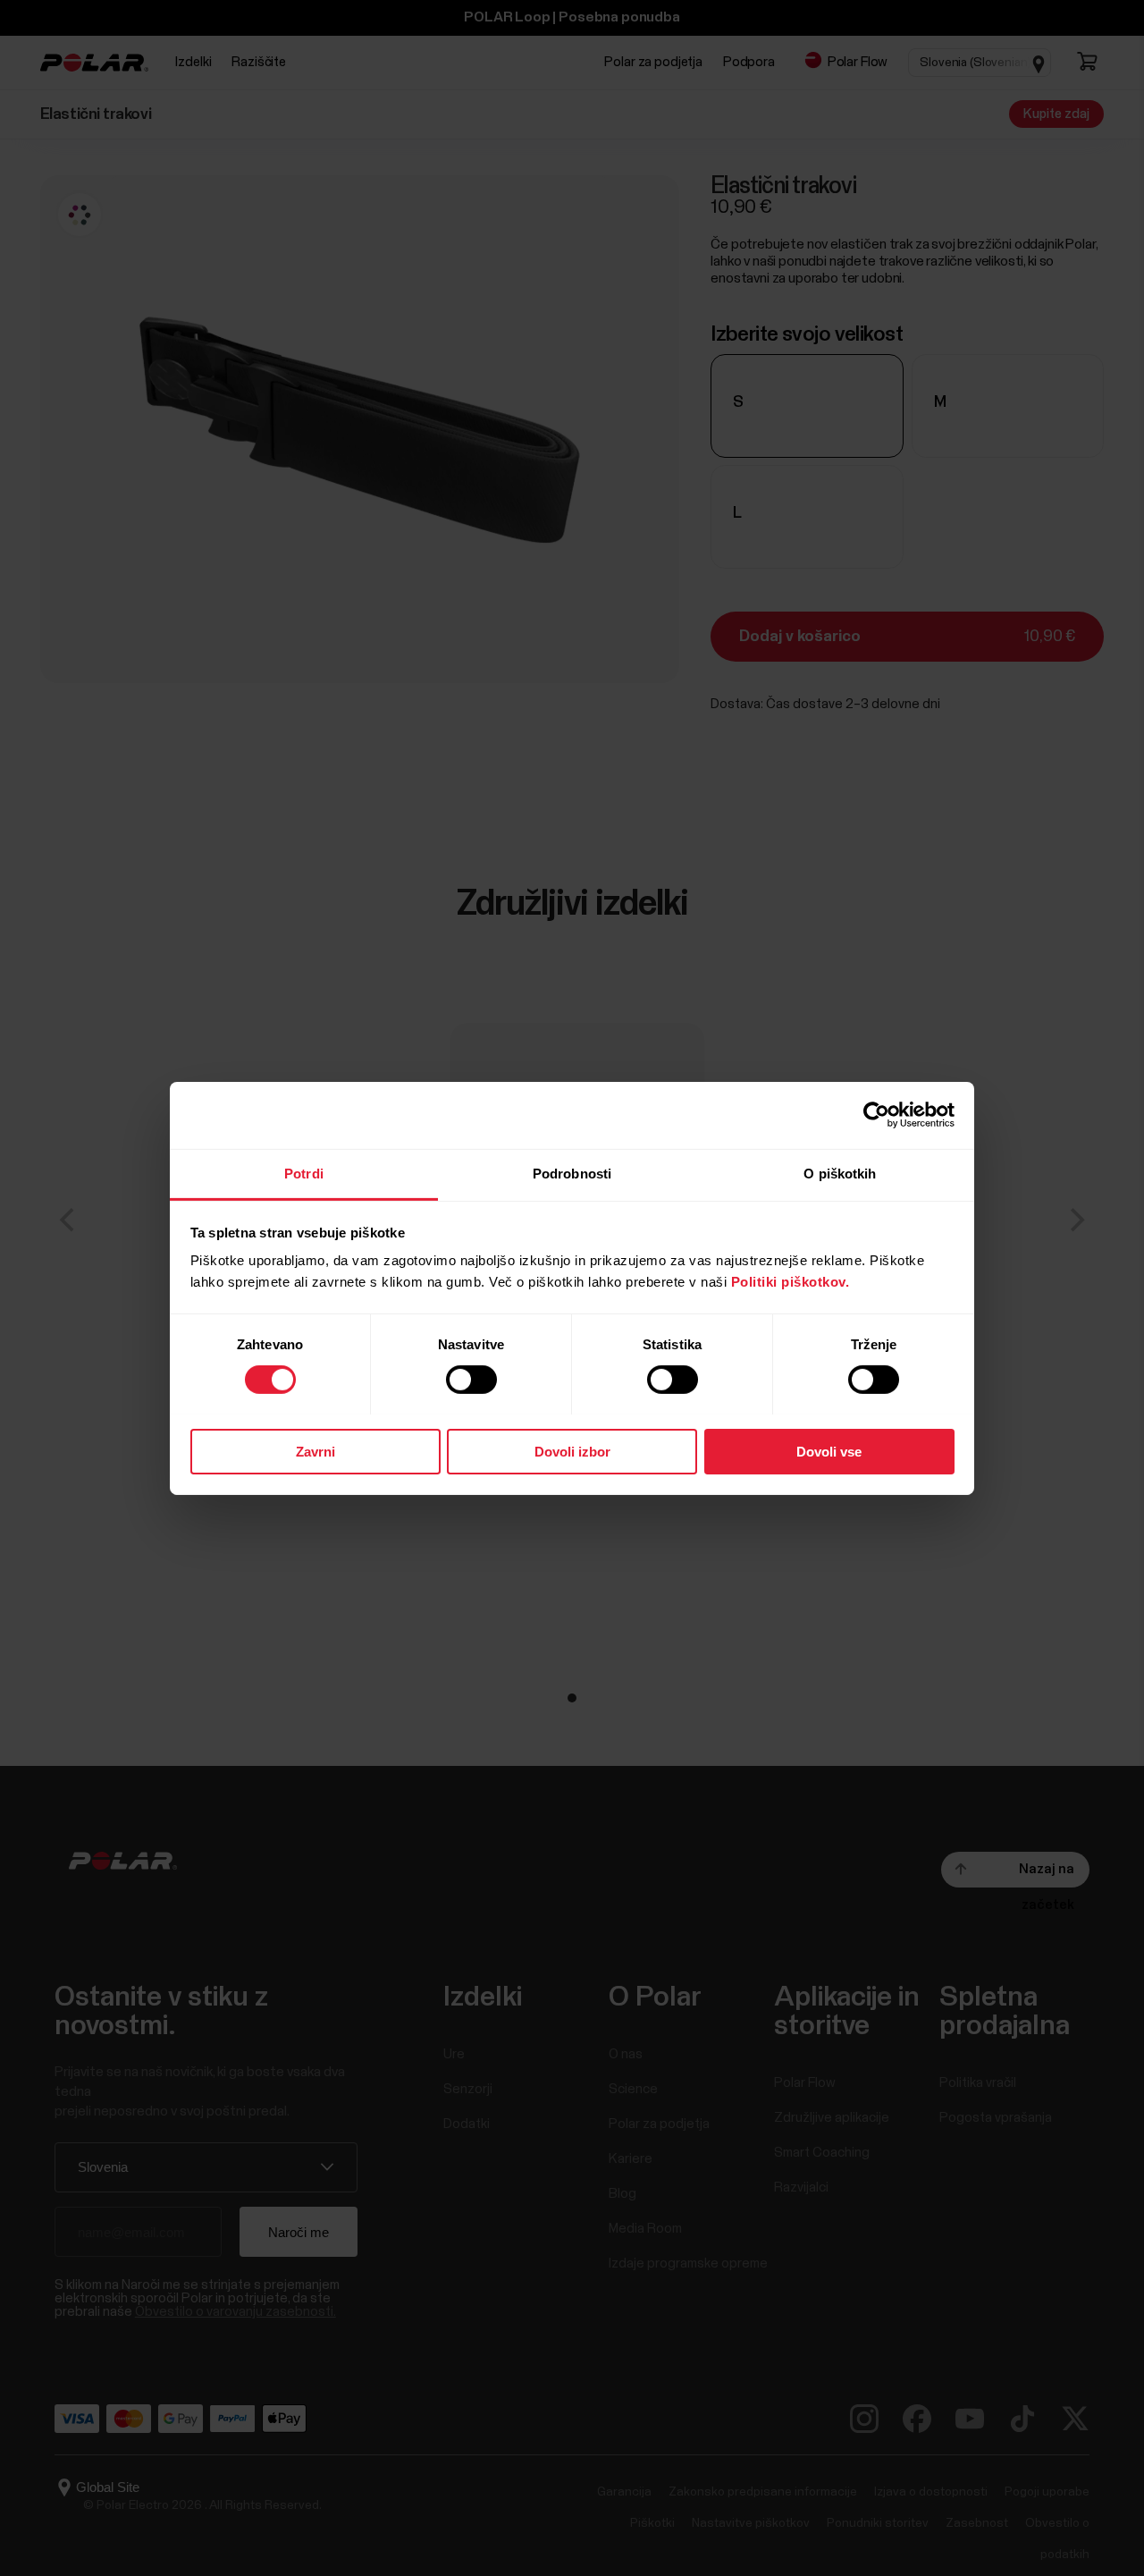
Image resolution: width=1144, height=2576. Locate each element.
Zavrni (315, 1451)
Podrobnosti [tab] (572, 1173)
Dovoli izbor (572, 1451)
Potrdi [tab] (304, 1173)
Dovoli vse (829, 1451)
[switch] (471, 1380)
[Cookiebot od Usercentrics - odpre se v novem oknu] (876, 1115)
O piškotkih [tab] (840, 1173)
